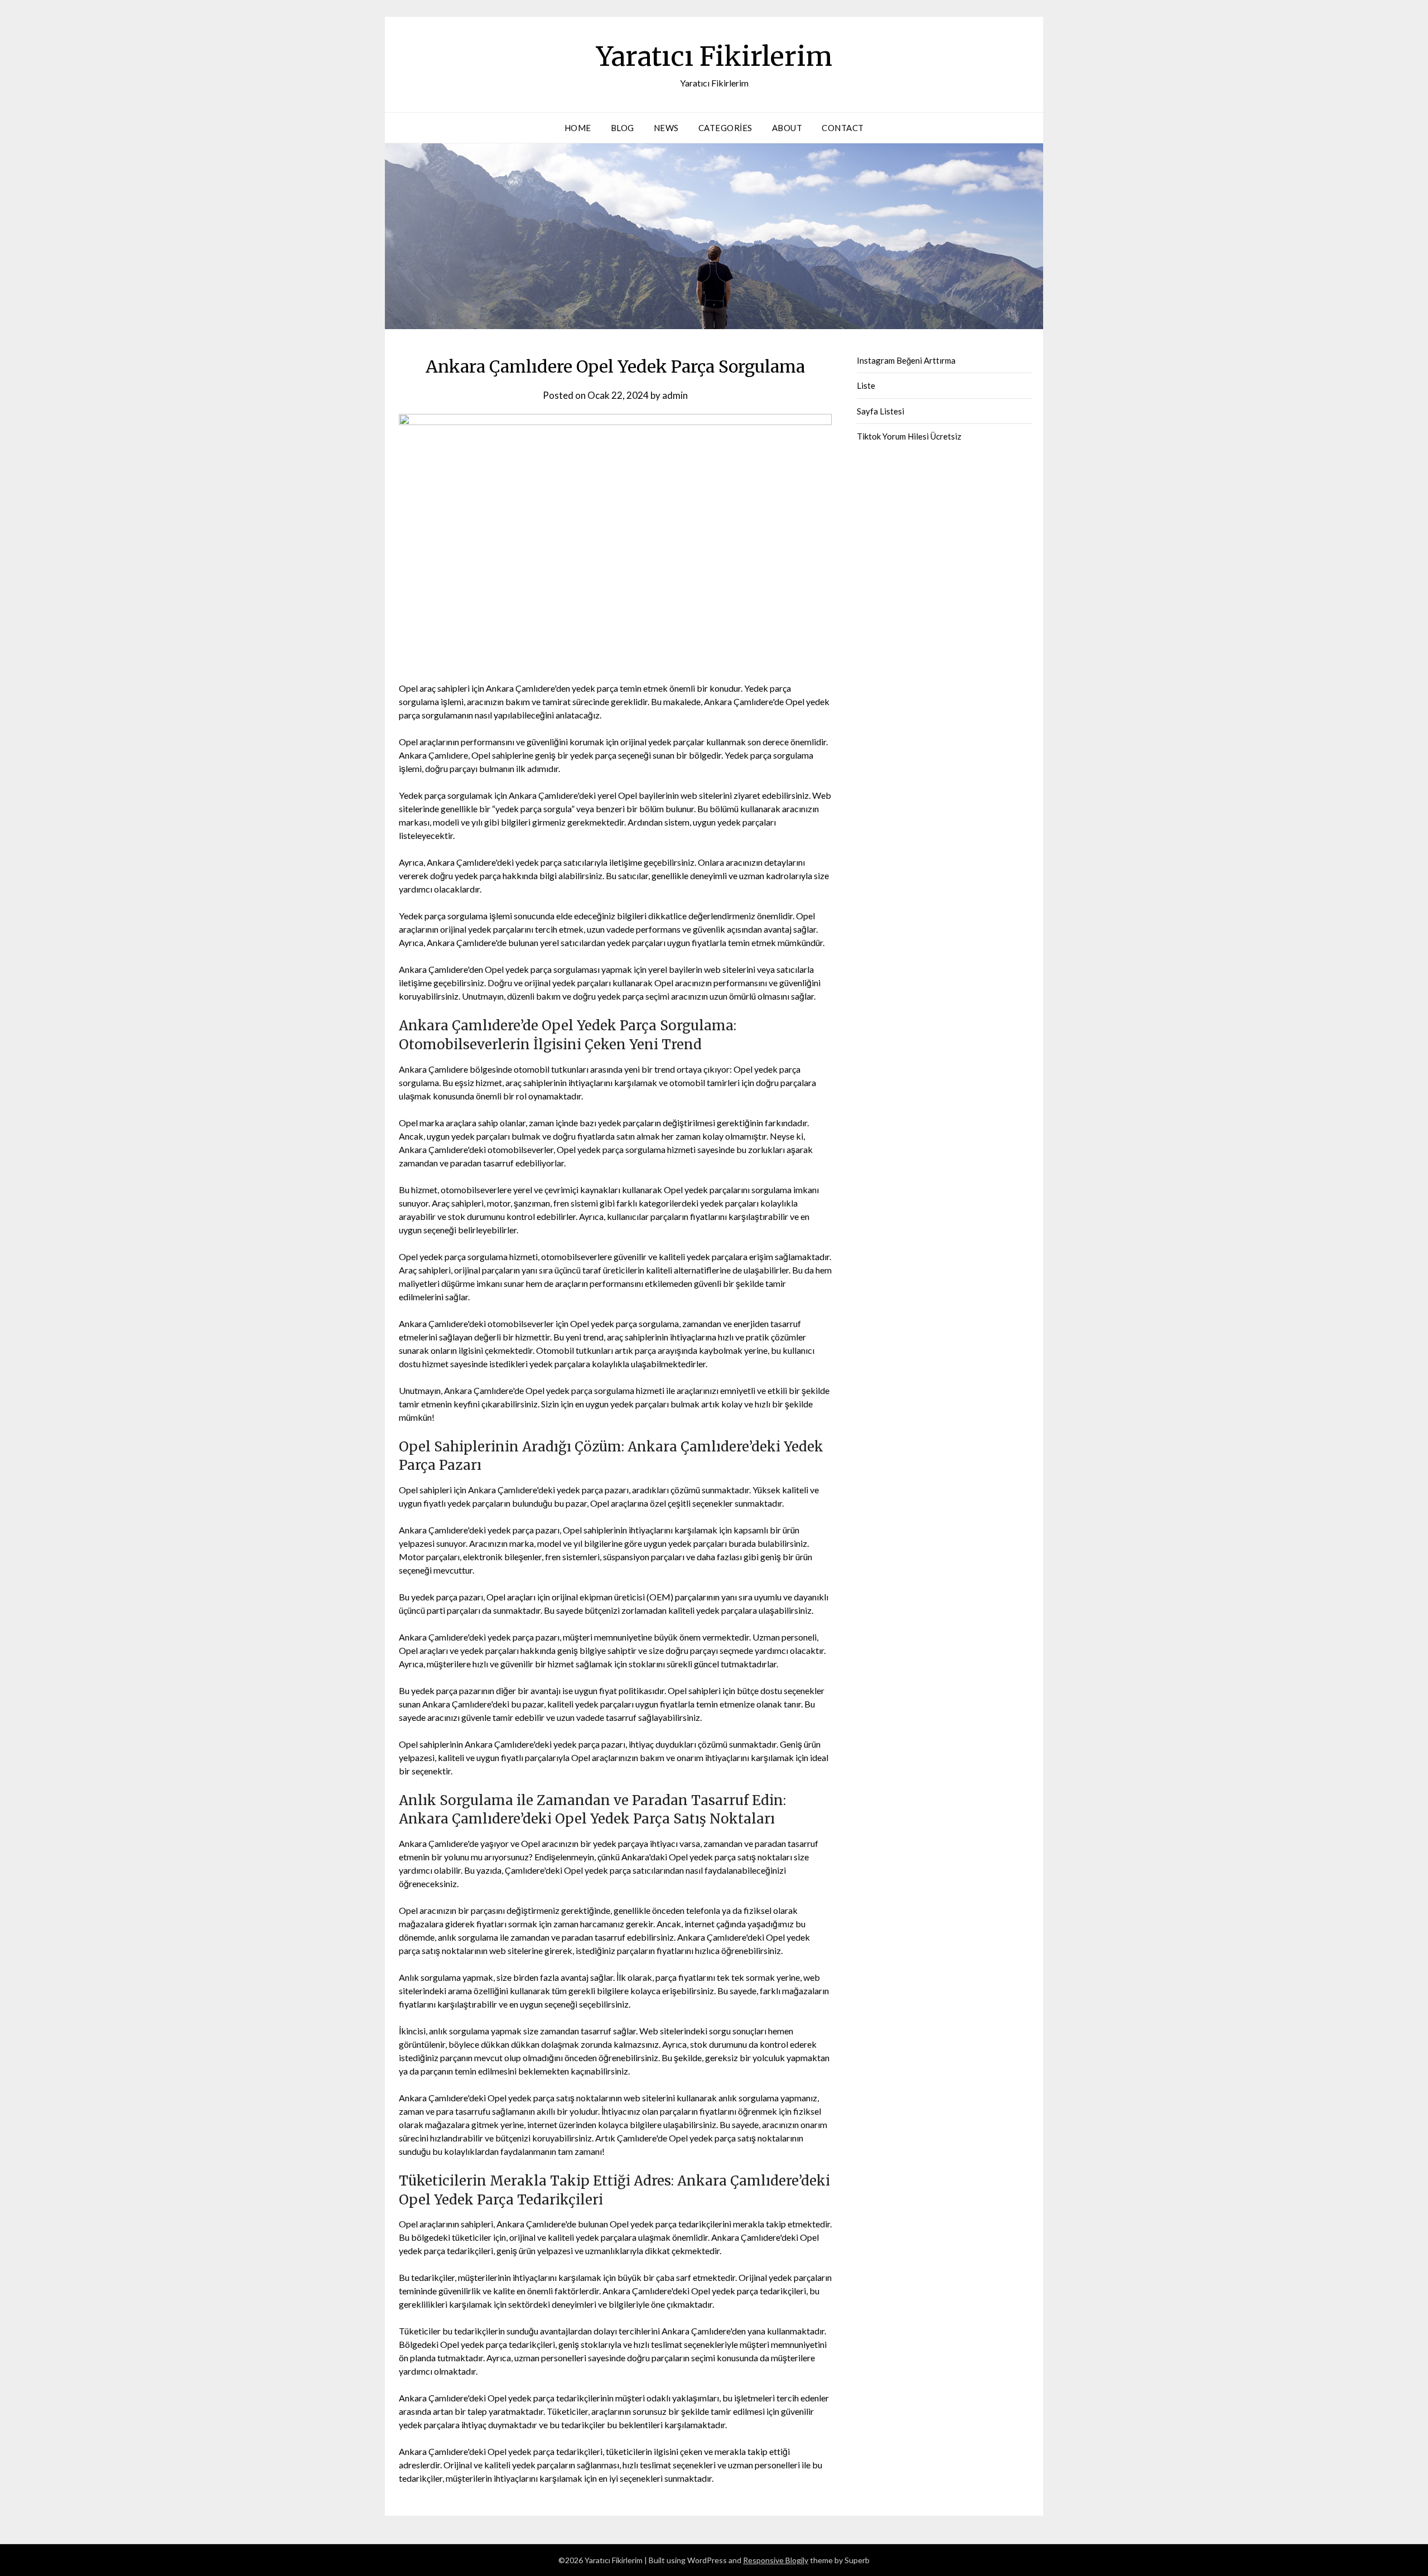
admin (675, 395)
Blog (623, 128)
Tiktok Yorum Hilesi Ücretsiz (909, 436)
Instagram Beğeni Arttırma (906, 360)
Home (578, 128)
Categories (725, 128)
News (666, 128)
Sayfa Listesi (881, 411)
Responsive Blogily (776, 2560)
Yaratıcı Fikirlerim (714, 56)
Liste (866, 385)
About (787, 128)
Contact (843, 128)
